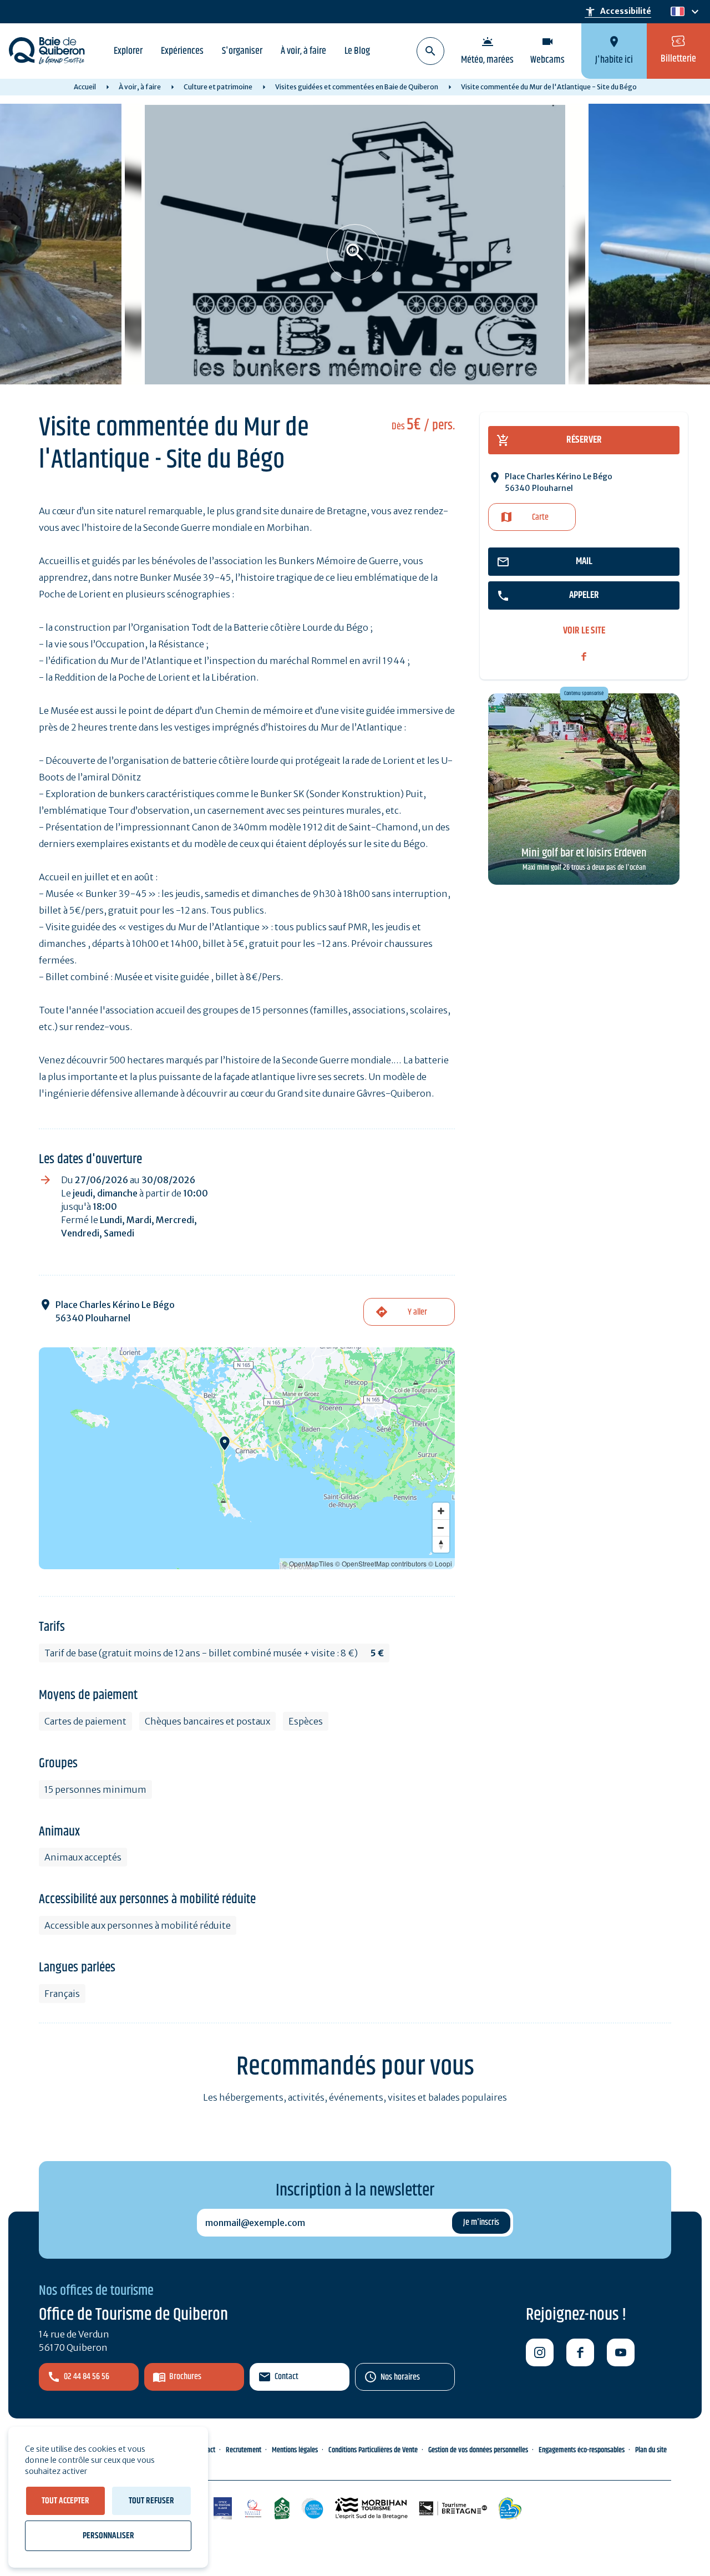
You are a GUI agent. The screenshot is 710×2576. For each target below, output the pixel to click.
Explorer (128, 51)
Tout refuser (151, 2501)
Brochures (185, 2377)
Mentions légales (295, 2450)
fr (675, 12)
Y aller (417, 1312)
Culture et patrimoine (218, 87)
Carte (540, 517)
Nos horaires (400, 2377)
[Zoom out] (441, 1528)
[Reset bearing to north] (441, 1544)
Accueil (85, 87)
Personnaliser (108, 2536)
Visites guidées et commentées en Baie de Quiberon (357, 87)
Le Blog (357, 51)
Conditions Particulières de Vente (373, 2450)
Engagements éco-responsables (582, 2450)
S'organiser (242, 51)
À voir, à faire (303, 51)
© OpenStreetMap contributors (381, 1563)
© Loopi (440, 1563)
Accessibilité (618, 12)
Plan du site (651, 2450)
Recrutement (244, 2450)
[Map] (247, 1458)
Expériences (182, 51)
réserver (584, 440)
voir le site (584, 631)
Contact (286, 2377)
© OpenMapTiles (308, 1563)
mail (584, 561)
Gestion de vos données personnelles (478, 2450)
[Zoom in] (441, 1511)
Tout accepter (65, 2501)
